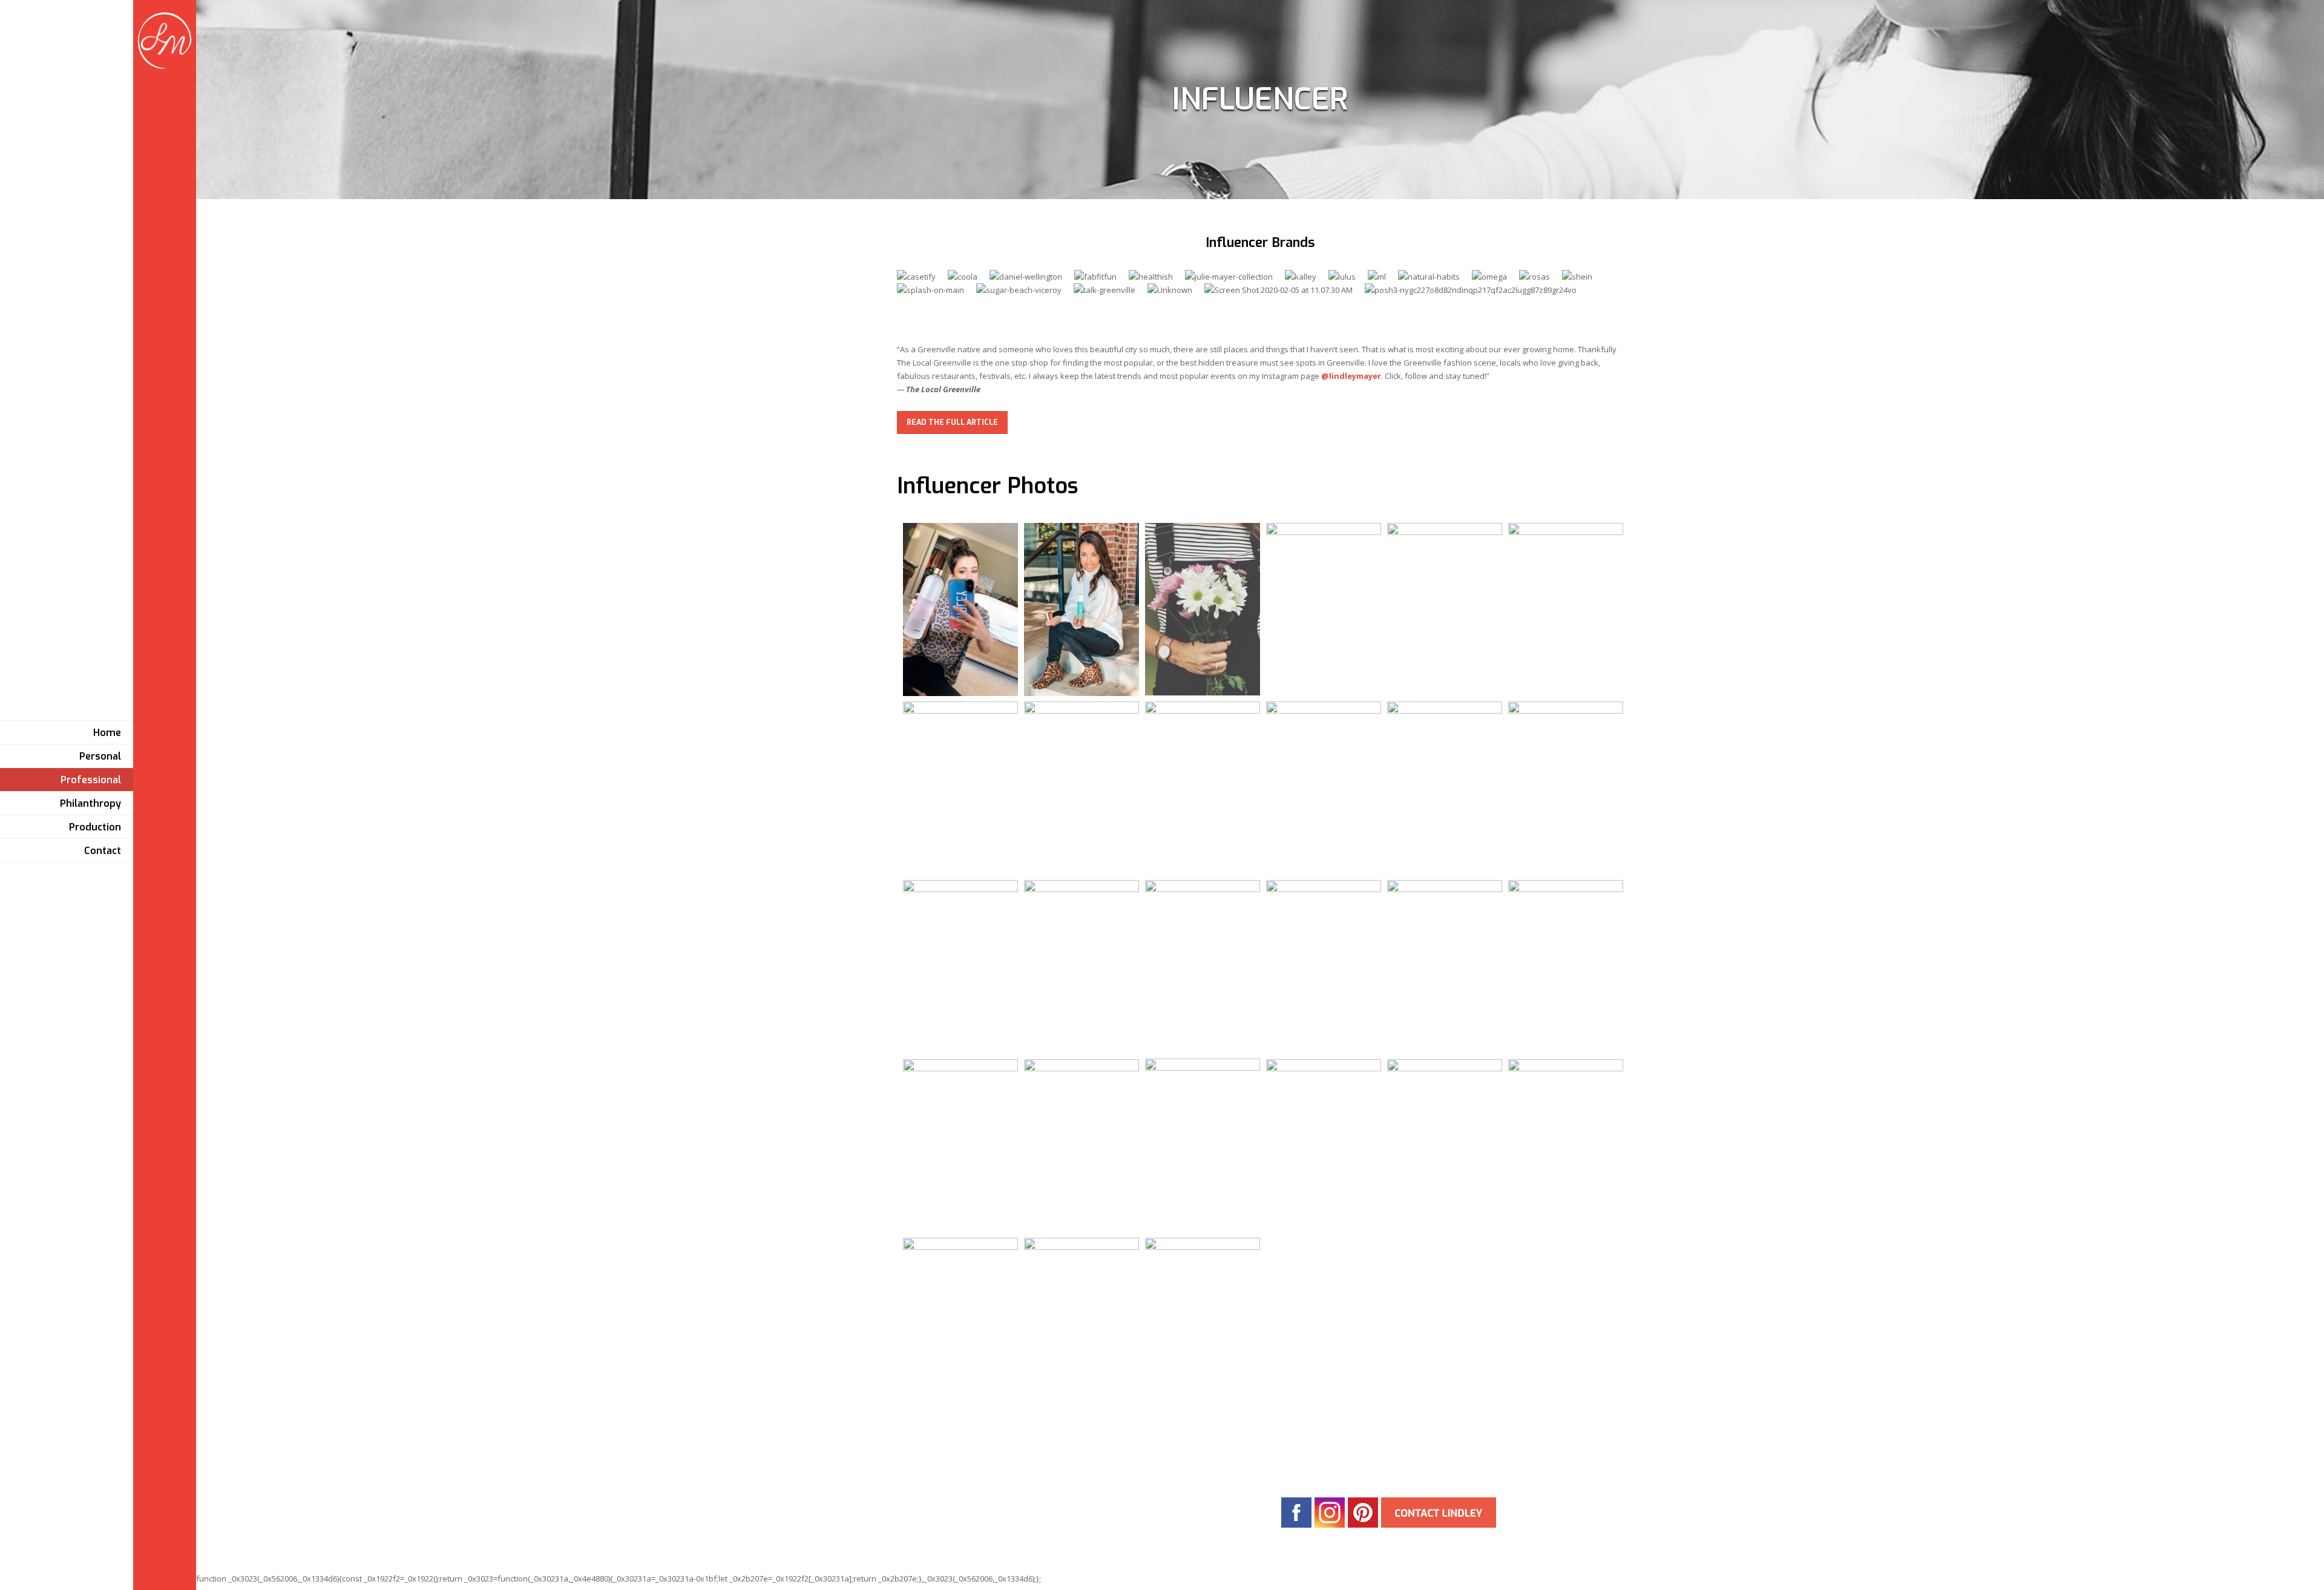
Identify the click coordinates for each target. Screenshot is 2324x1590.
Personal (100, 756)
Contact (103, 851)
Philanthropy (90, 803)
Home (107, 733)
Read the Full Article (952, 422)
